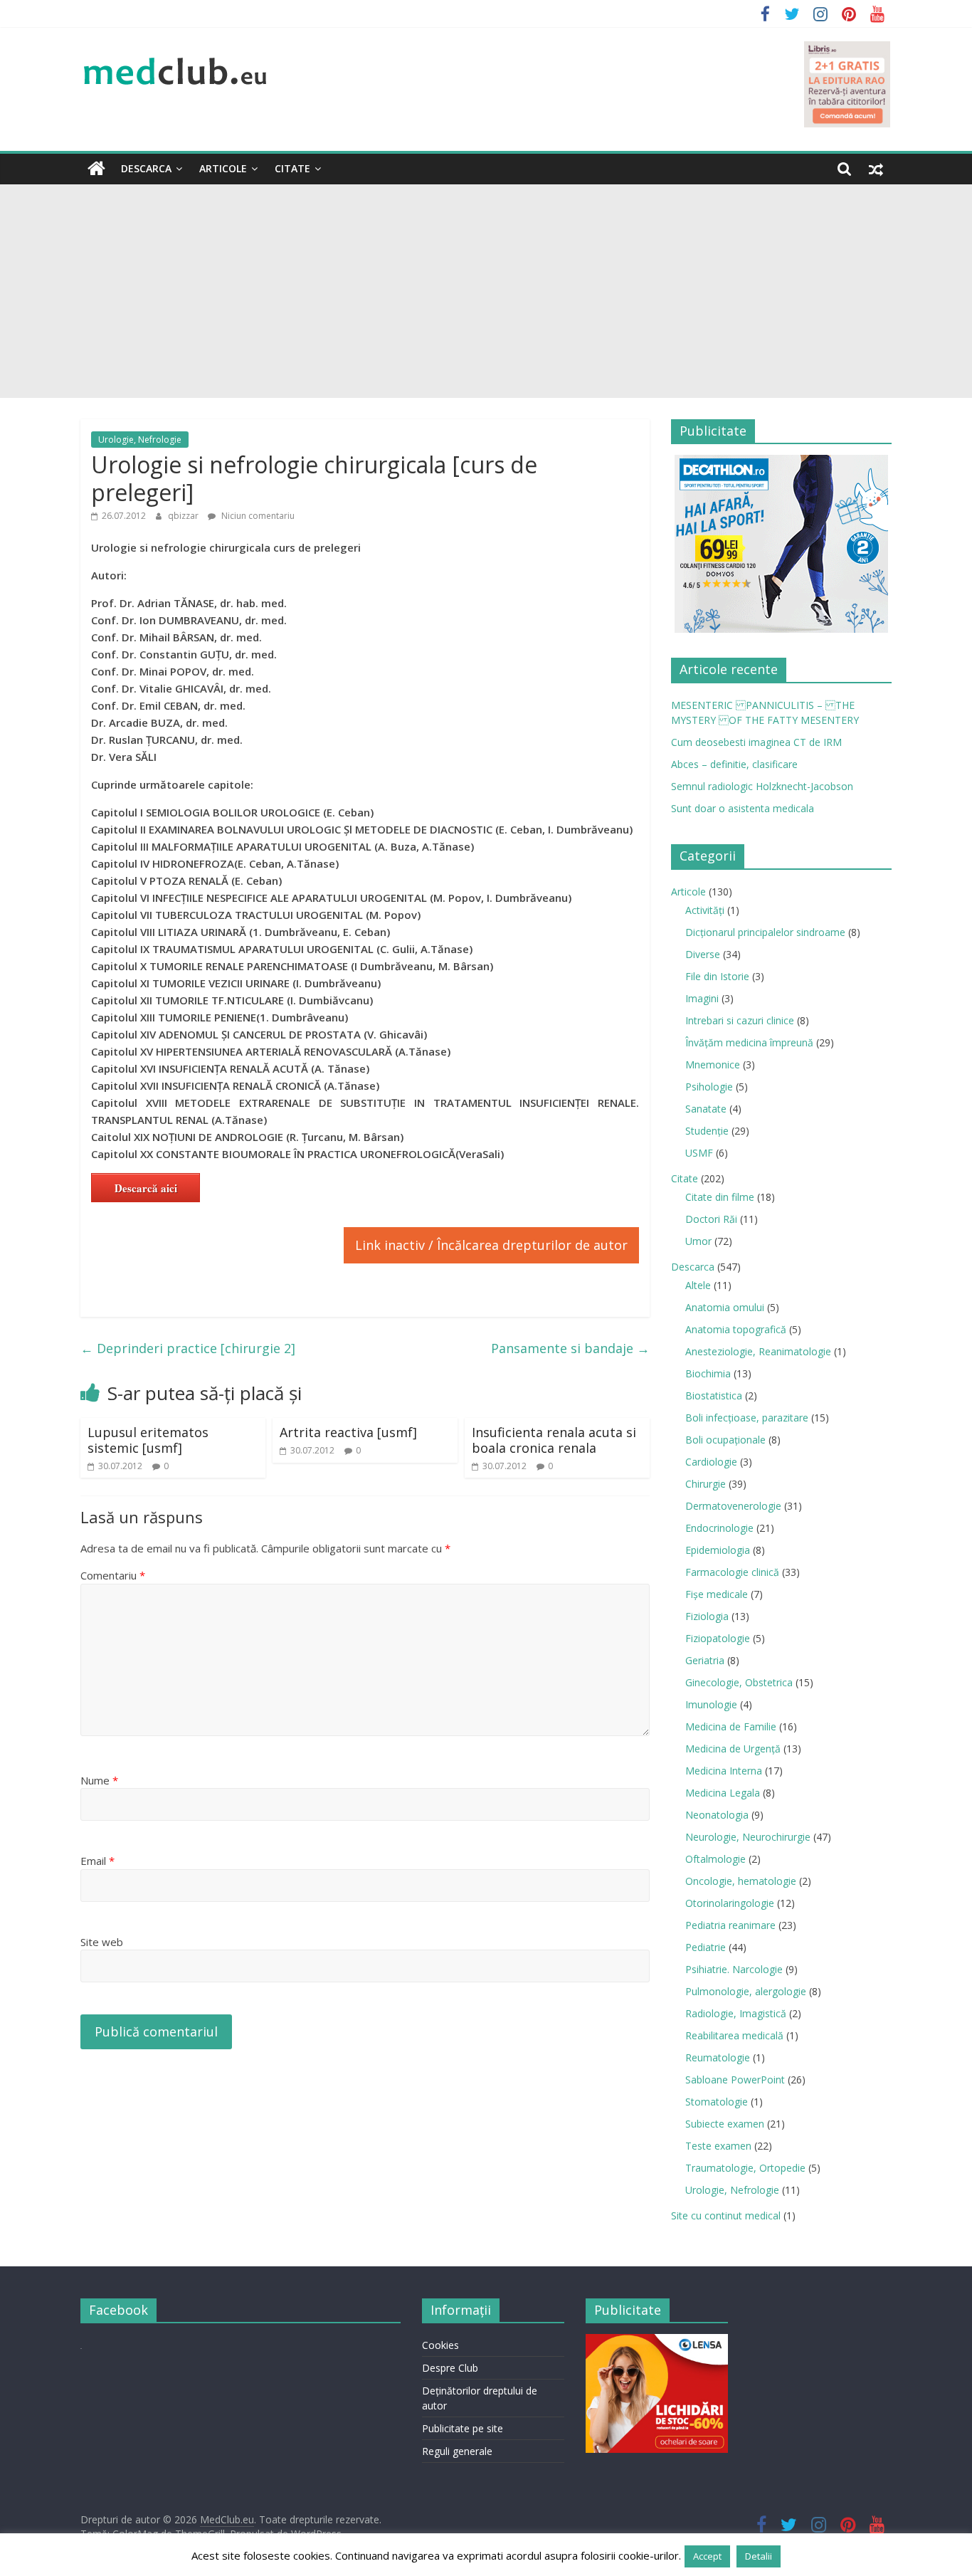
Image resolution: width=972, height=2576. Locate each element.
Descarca (146, 168)
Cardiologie (711, 1462)
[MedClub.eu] (96, 169)
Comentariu (113, 1575)
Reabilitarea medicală (734, 2035)
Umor (698, 1241)
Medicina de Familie (731, 1726)
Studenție (707, 1131)
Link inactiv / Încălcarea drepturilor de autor (491, 1245)
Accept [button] (707, 2556)
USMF (699, 1153)
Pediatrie (706, 1947)
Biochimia (708, 1373)
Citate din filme (720, 1197)
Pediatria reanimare (730, 1925)
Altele (698, 1285)
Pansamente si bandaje (570, 1348)
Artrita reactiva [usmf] (348, 1432)
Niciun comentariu (257, 516)
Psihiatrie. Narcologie (734, 1969)
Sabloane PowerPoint (735, 2080)
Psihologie (709, 1087)
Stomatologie (717, 2102)
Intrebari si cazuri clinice (740, 1020)
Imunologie (711, 1704)
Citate (292, 168)
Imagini (702, 998)
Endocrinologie (719, 1528)
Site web (102, 1942)
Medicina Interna (724, 1771)
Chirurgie (706, 1484)
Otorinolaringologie (730, 1903)
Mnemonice (713, 1064)
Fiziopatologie (718, 1638)
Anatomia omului (725, 1307)
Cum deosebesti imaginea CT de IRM (756, 742)
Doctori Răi (711, 1219)
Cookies (440, 2345)
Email (97, 1861)
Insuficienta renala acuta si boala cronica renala (554, 1440)
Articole (223, 168)
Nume (99, 1780)
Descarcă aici (146, 1188)
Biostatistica (714, 1395)
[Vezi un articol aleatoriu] (876, 169)
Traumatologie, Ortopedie (745, 2168)
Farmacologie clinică (732, 1572)
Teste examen (718, 2146)
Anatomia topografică (736, 1329)
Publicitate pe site (463, 2428)
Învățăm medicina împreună (749, 1042)
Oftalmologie (715, 1859)
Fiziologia (707, 1616)
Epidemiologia (718, 1550)
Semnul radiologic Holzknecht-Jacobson (762, 786)
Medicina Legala (723, 1793)
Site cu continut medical (726, 2215)
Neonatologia (717, 1815)
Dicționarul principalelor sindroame (765, 932)
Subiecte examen (725, 2124)
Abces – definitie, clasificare (734, 764)
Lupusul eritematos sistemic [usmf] (148, 1440)
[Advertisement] (486, 291)
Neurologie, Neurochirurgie (748, 1837)
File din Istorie (717, 976)
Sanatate (706, 1109)
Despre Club (450, 2368)
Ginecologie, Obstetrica (739, 1682)
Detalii (759, 2556)
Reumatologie (718, 2057)
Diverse (703, 954)
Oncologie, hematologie (741, 1881)
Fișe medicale (717, 1594)
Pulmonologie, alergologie (746, 1991)
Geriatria (705, 1660)
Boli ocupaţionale (725, 1440)
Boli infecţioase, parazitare (747, 1418)
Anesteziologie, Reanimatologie (758, 1351)
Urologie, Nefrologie (140, 440)
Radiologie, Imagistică (736, 2013)
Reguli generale (457, 2451)
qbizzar (184, 516)
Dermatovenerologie (733, 1506)
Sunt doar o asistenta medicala (743, 808)
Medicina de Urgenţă (733, 1749)
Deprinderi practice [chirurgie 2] (188, 1348)
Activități (705, 910)
